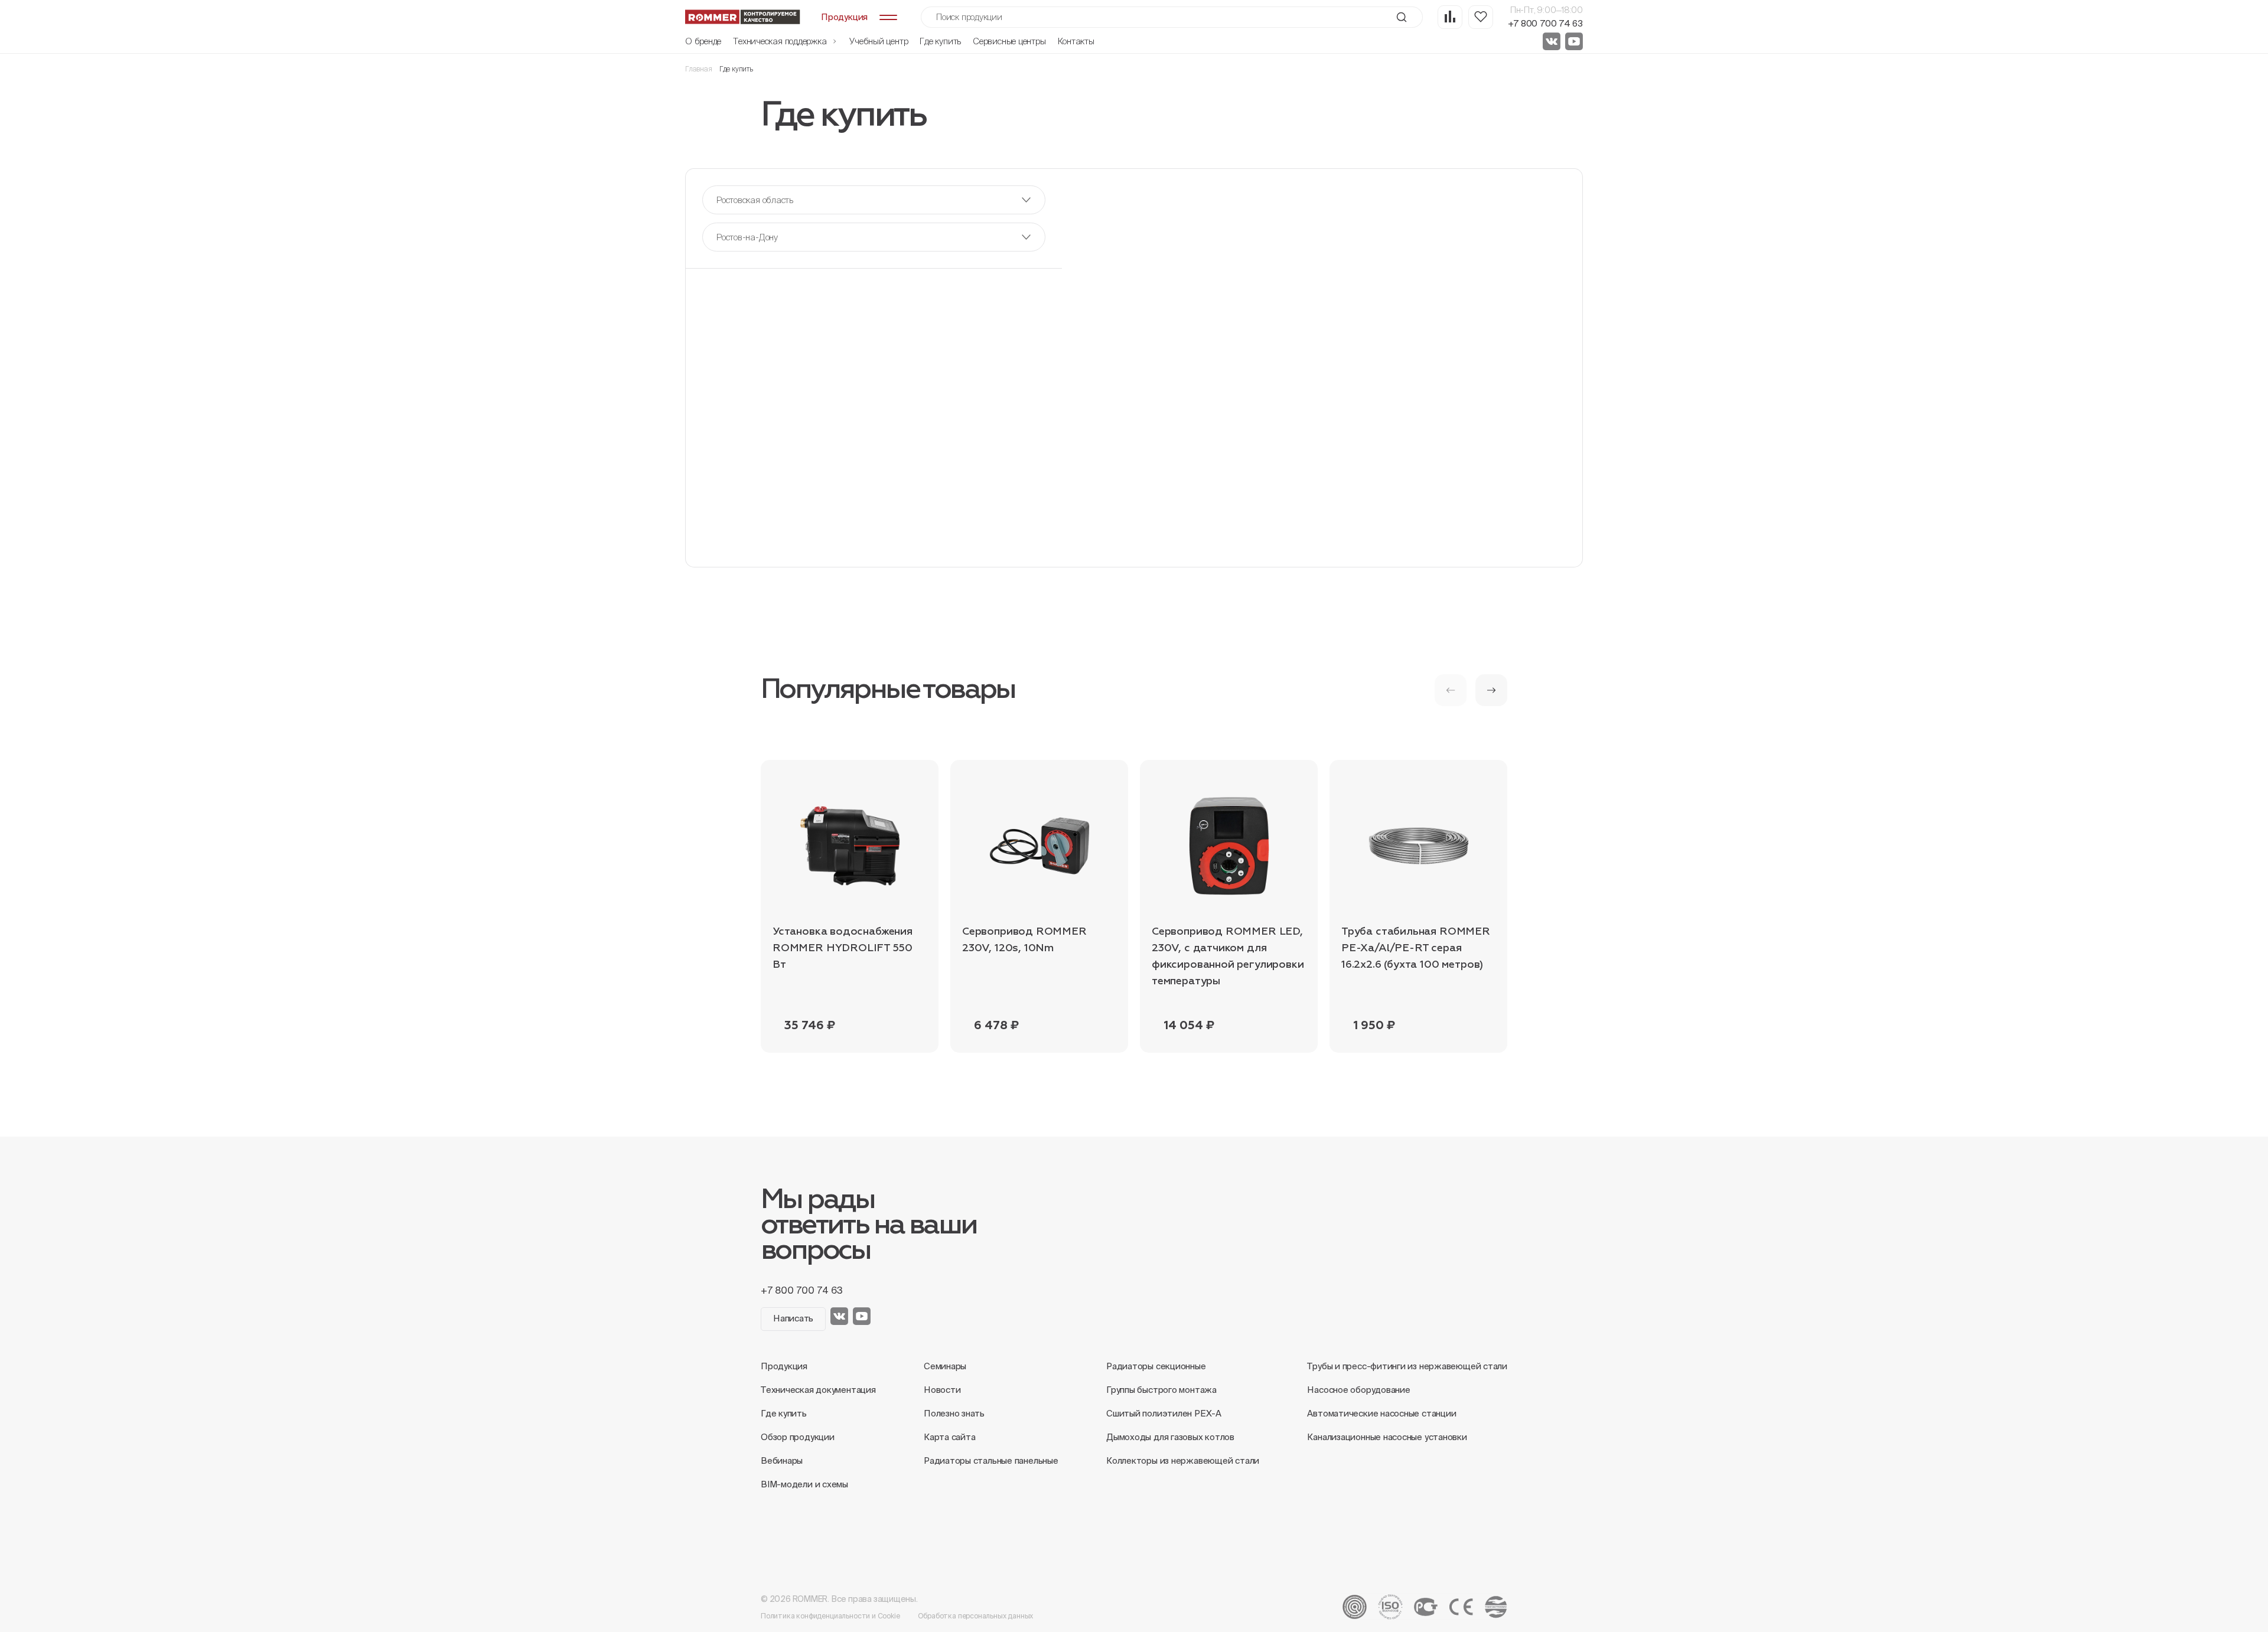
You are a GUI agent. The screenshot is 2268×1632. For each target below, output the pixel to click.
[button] (1491, 690)
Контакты (1076, 41)
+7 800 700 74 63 (1545, 23)
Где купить (940, 41)
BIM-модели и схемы (804, 1484)
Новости (942, 1390)
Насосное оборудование (1358, 1390)
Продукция (784, 1366)
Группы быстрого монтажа (1161, 1390)
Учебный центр (879, 41)
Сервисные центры (1009, 41)
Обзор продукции (798, 1437)
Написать (793, 1318)
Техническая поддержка (781, 41)
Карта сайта (950, 1437)
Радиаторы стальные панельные (991, 1460)
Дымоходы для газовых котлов (1170, 1437)
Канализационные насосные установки (1387, 1437)
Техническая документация (818, 1390)
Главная (699, 69)
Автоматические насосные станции (1381, 1413)
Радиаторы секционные (1156, 1366)
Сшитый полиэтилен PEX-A (1164, 1413)
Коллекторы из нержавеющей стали (1183, 1460)
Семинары (945, 1366)
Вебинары (782, 1460)
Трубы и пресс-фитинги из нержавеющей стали (1407, 1366)
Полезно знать (954, 1413)
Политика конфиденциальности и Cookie (830, 1616)
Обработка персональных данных (976, 1616)
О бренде (703, 41)
